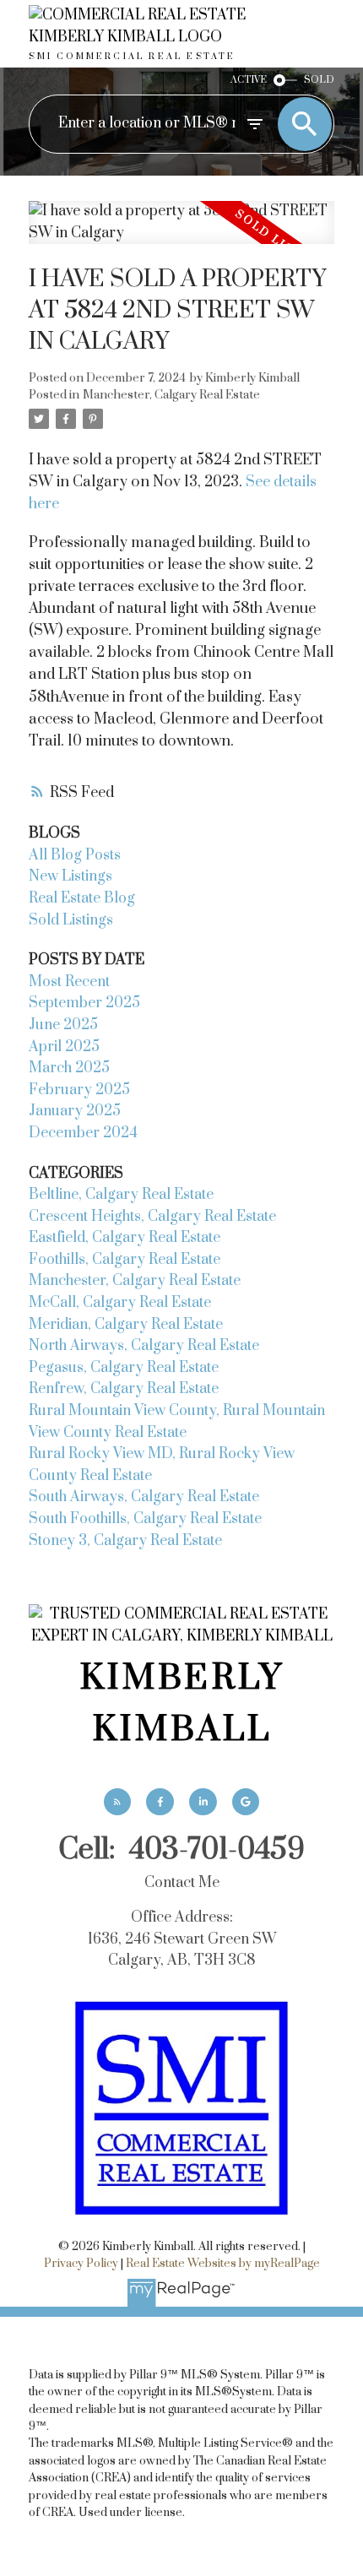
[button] (117, 1802)
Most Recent (69, 982)
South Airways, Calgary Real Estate (144, 1497)
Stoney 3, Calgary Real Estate (125, 1541)
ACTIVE (249, 80)
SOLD (319, 80)
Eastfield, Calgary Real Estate (125, 1238)
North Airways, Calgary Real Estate (144, 1346)
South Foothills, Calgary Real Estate (145, 1519)
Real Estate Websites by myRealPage (223, 2264)
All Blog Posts (75, 855)
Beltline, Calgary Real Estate (121, 1195)
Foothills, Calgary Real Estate (125, 1260)
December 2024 (83, 1133)
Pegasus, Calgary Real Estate (124, 1368)
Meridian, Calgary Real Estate (126, 1325)
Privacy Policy (81, 2264)
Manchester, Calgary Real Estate (171, 395)
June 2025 (63, 1025)
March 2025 (69, 1068)
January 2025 (75, 1111)
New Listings (70, 876)
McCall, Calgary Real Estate (120, 1303)
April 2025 (64, 1047)
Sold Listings (71, 920)
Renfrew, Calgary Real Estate (124, 1389)
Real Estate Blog (82, 898)
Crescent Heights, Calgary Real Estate (152, 1217)
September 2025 (84, 1003)
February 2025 (79, 1090)
